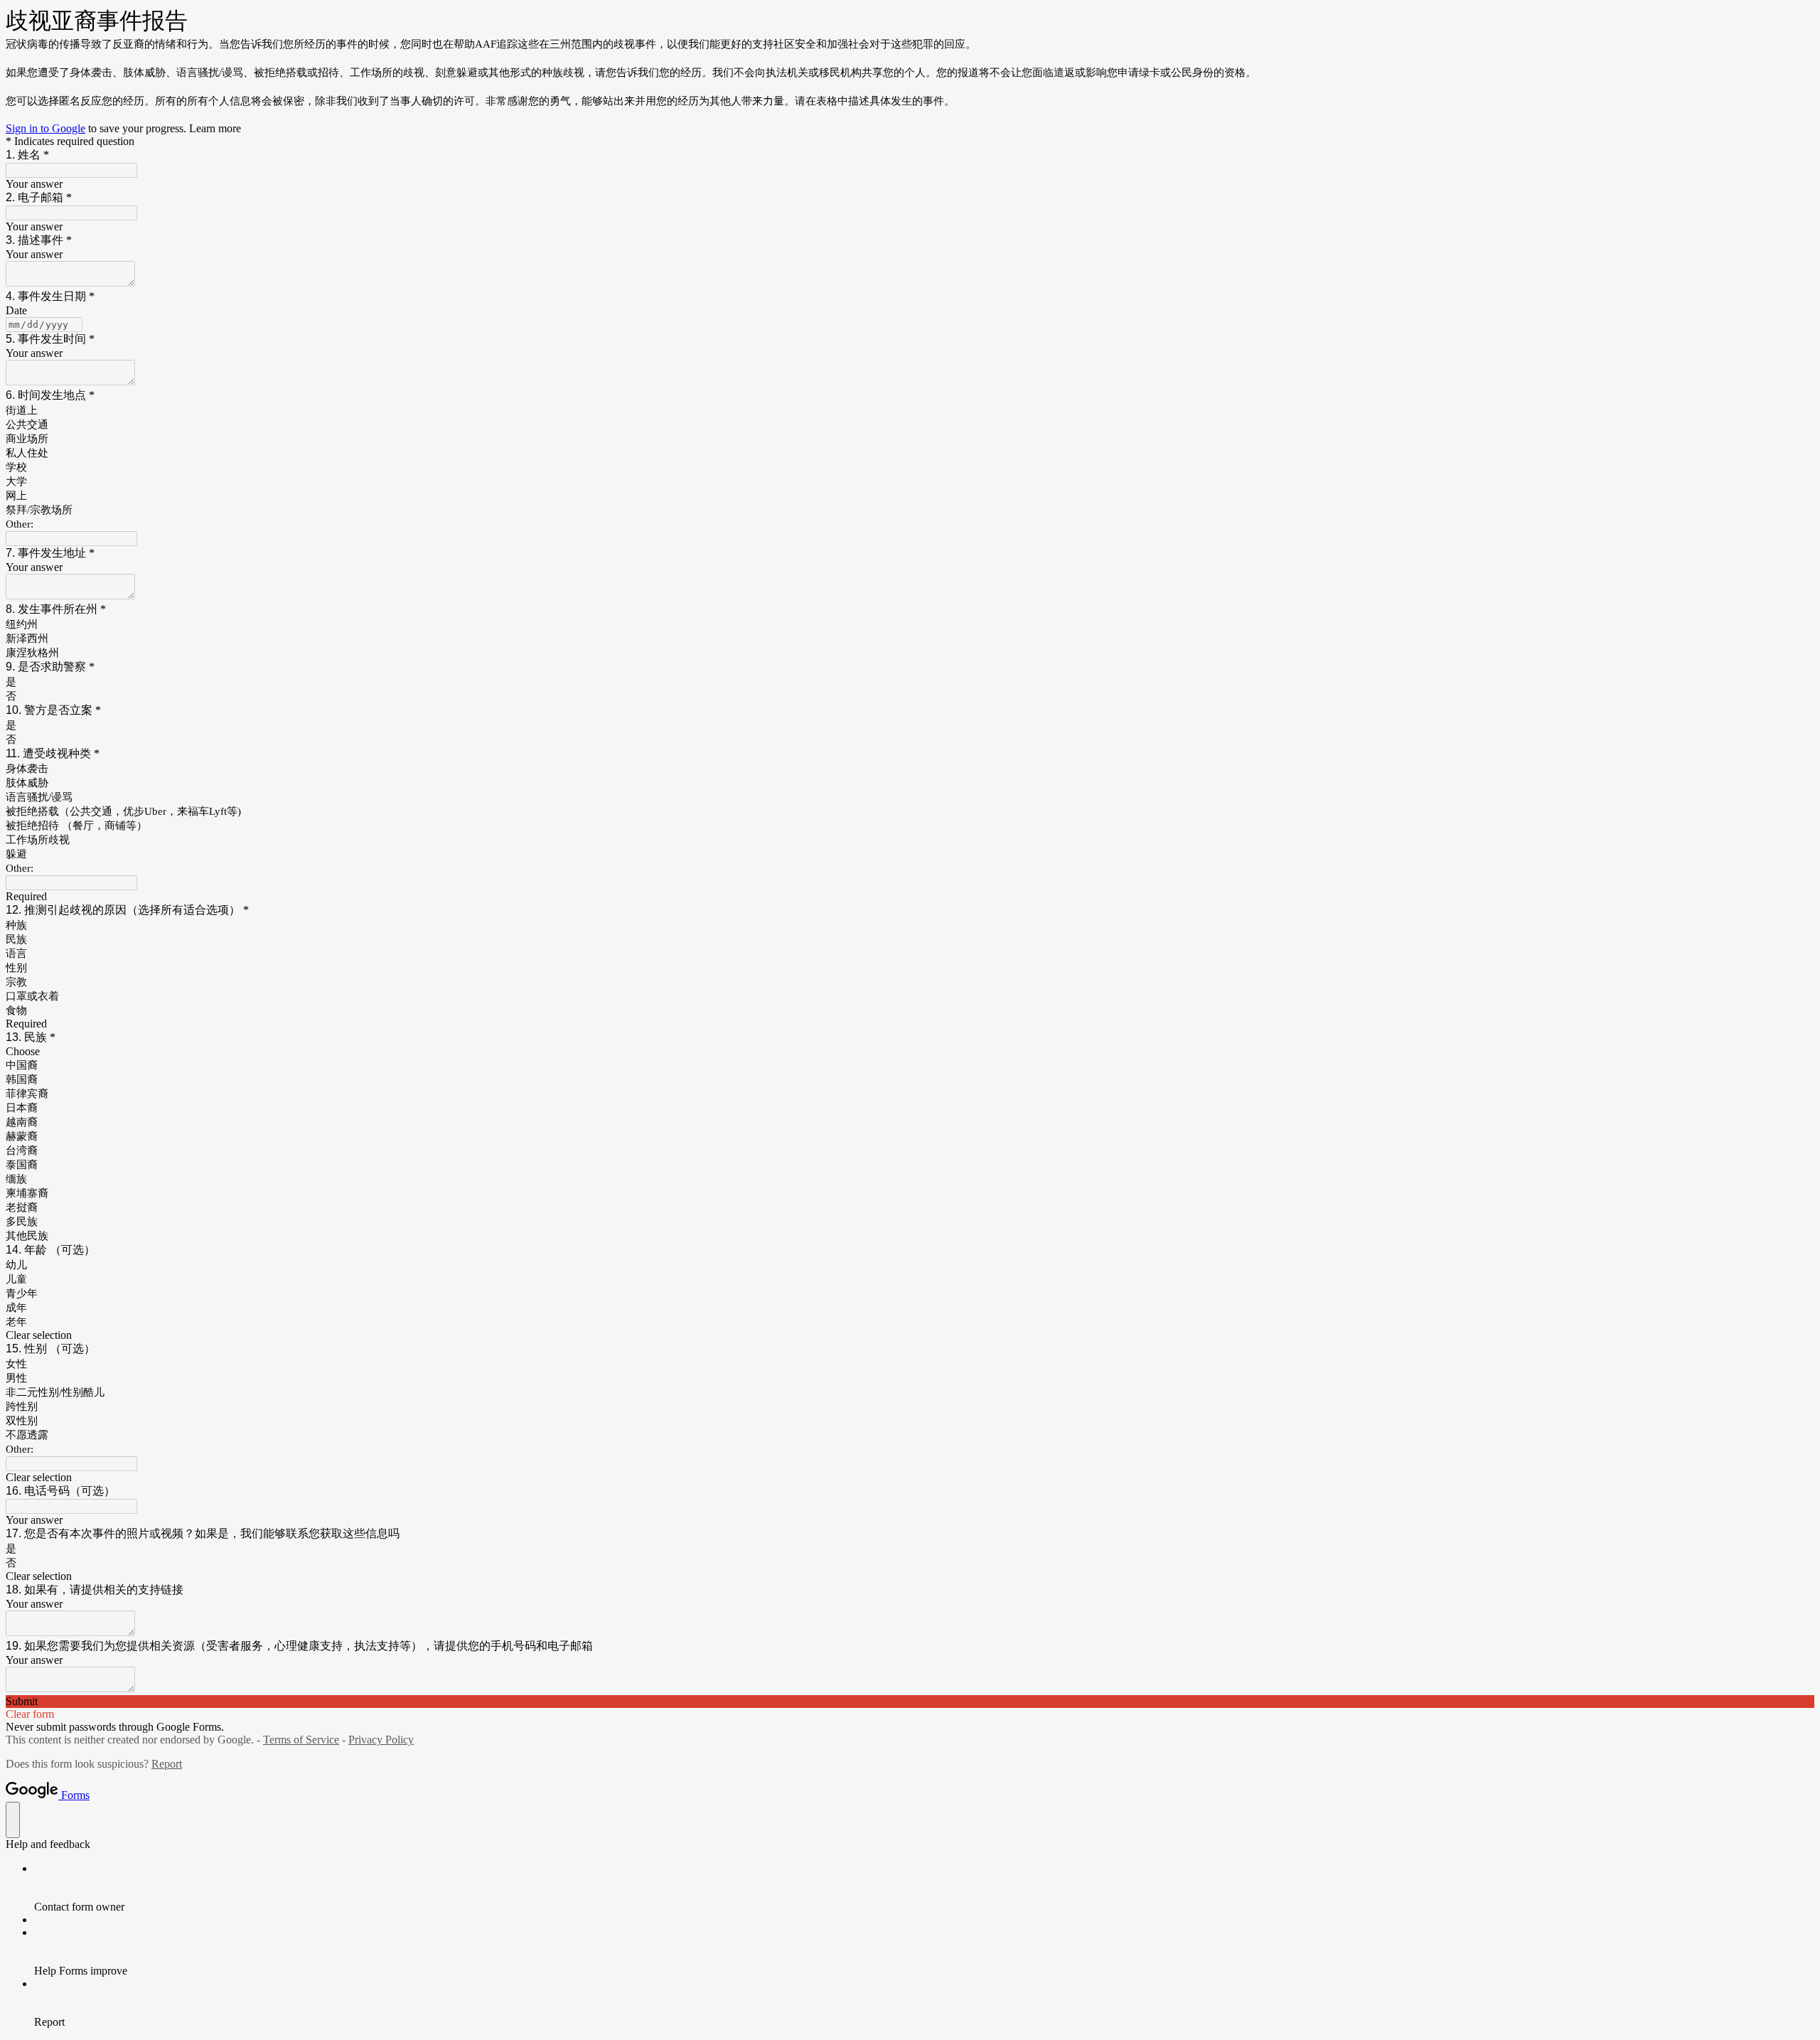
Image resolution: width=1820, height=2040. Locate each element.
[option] (910, 1052)
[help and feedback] (13, 1820)
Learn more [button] (215, 128)
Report (167, 1764)
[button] (910, 1335)
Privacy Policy (381, 1740)
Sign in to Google (45, 128)
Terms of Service (301, 1740)
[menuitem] (924, 1888)
